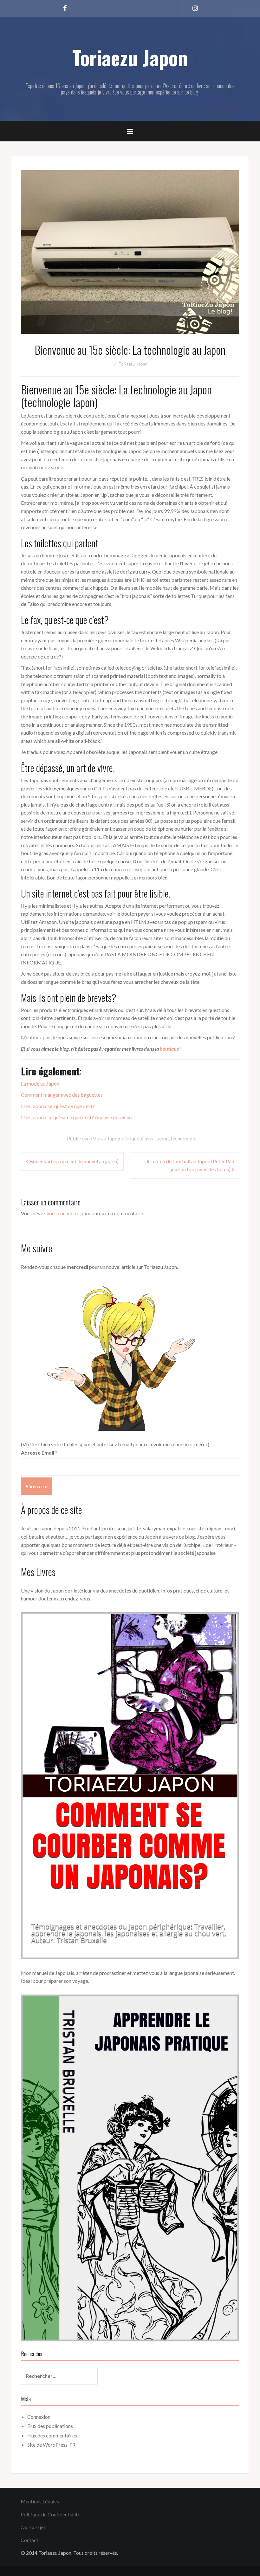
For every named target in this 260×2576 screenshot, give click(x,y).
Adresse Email (39, 1453)
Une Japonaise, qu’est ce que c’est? (58, 1106)
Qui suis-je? (33, 2527)
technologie (183, 1138)
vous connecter (63, 1213)
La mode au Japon (40, 1084)
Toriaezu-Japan (133, 364)
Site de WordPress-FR (51, 2445)
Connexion (39, 2417)
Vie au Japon (107, 1138)
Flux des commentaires (52, 2435)
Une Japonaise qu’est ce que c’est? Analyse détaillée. (77, 1117)
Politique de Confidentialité (50, 2514)
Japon (162, 1138)
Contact (29, 2540)
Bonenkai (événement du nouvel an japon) (74, 1161)
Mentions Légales (40, 2501)
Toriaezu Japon (130, 57)
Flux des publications (50, 2426)
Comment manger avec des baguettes (62, 1095)
